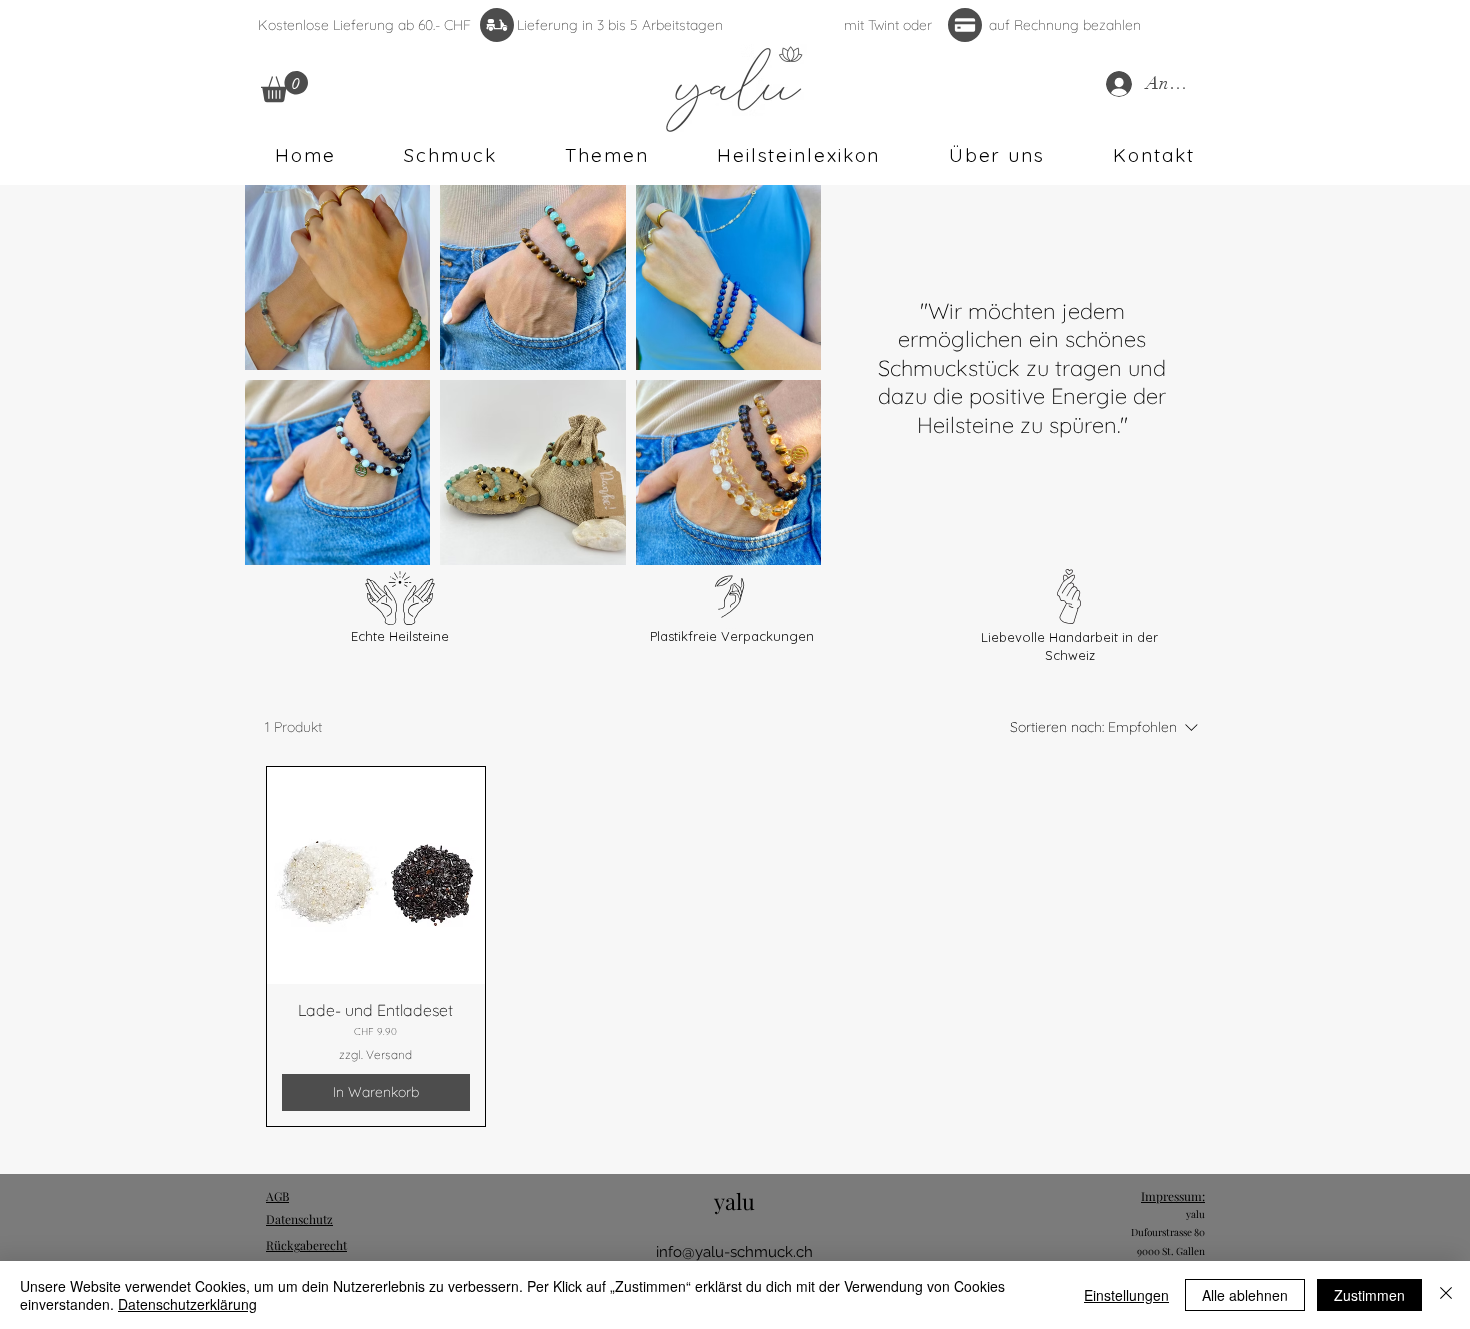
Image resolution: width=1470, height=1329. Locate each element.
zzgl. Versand (375, 1054)
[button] (284, 86)
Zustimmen (1369, 1295)
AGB (277, 1196)
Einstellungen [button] (1126, 1295)
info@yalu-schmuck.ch (734, 1252)
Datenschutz (299, 1219)
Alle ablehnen (1245, 1295)
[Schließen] (1446, 1295)
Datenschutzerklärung (187, 1304)
